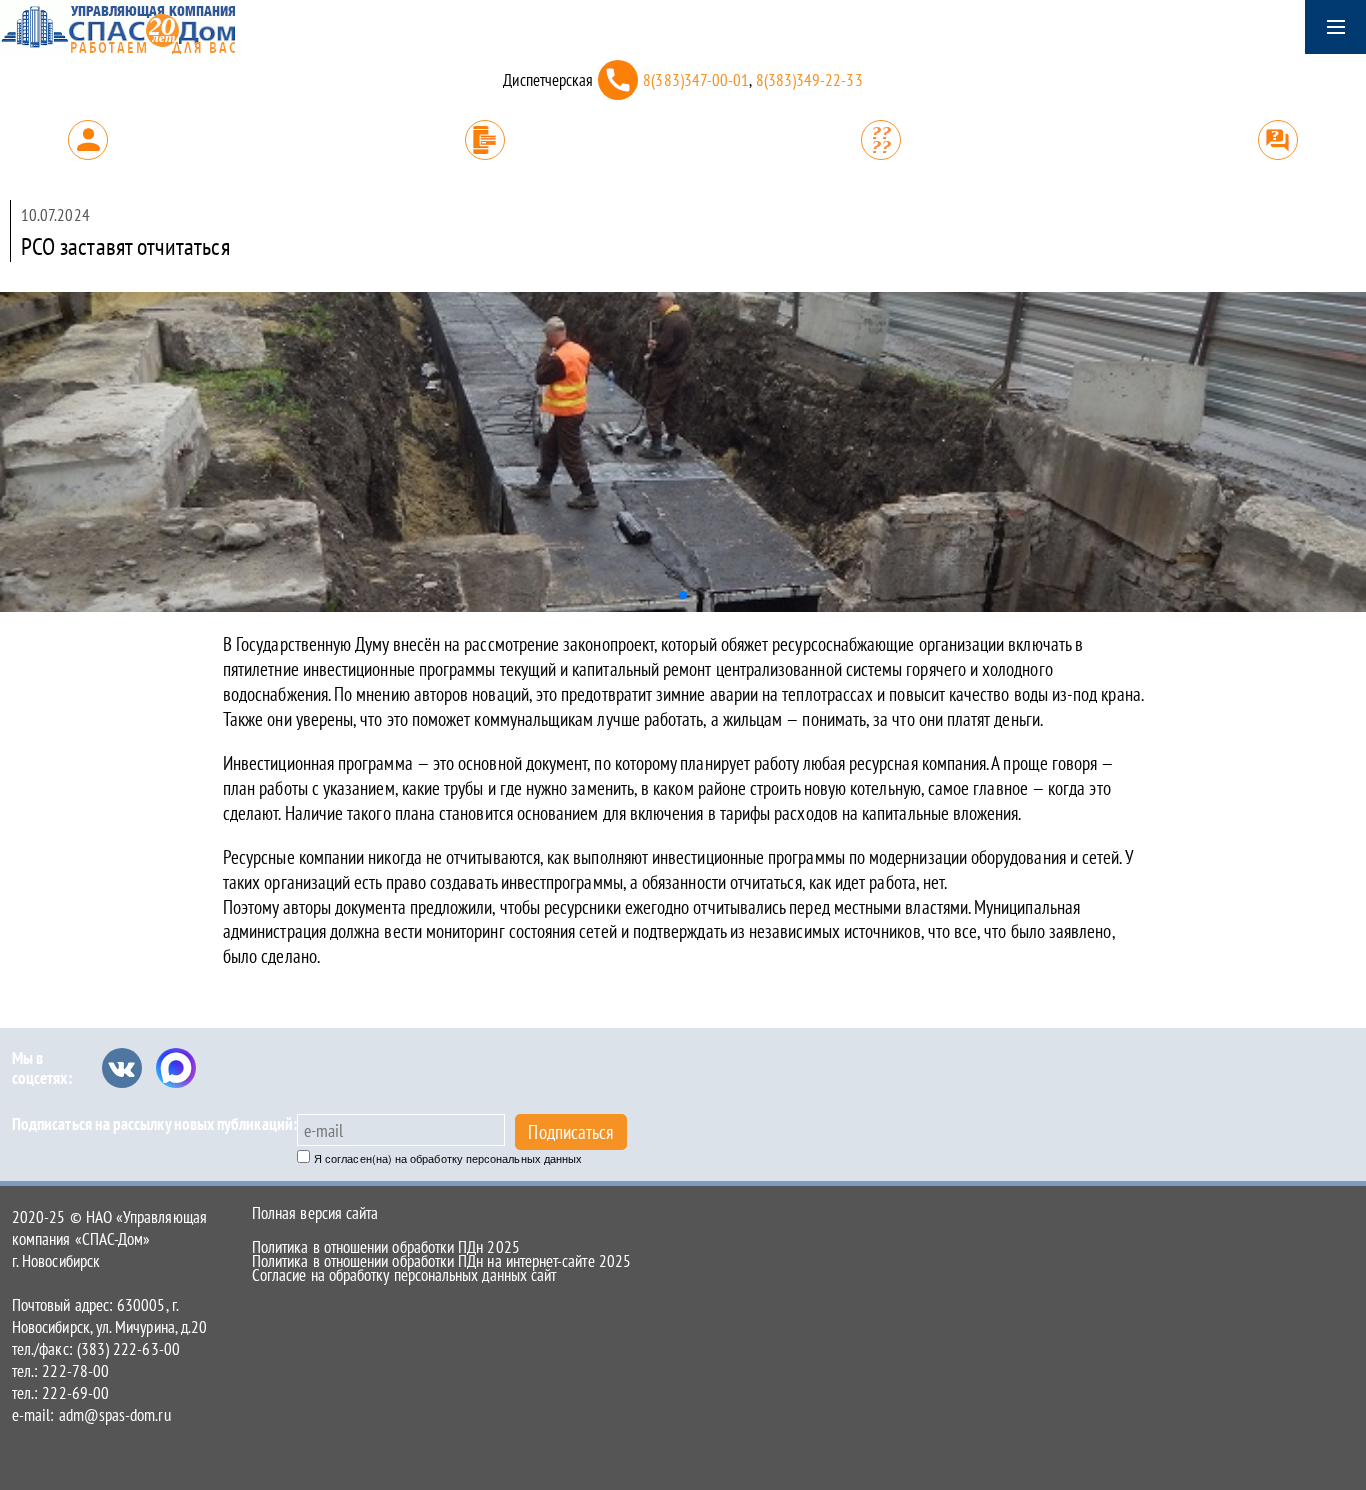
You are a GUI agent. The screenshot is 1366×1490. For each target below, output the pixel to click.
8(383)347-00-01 (696, 80)
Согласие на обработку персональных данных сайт (404, 1275)
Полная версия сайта (315, 1213)
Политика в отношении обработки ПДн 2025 (386, 1247)
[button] (683, 595)
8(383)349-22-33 (809, 80)
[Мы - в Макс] (176, 1068)
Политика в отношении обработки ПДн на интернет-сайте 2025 (441, 1261)
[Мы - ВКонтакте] (122, 1068)
